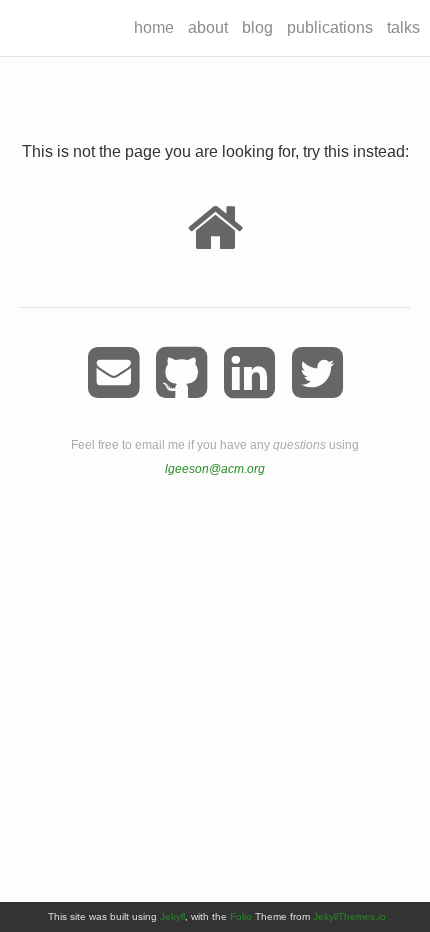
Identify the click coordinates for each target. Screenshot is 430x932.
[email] (113, 373)
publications (330, 27)
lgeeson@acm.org (215, 469)
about (208, 27)
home (154, 27)
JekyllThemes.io (349, 916)
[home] (215, 228)
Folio (241, 916)
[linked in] (249, 373)
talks (403, 27)
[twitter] (317, 373)
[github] (181, 373)
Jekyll (172, 916)
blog (257, 27)
